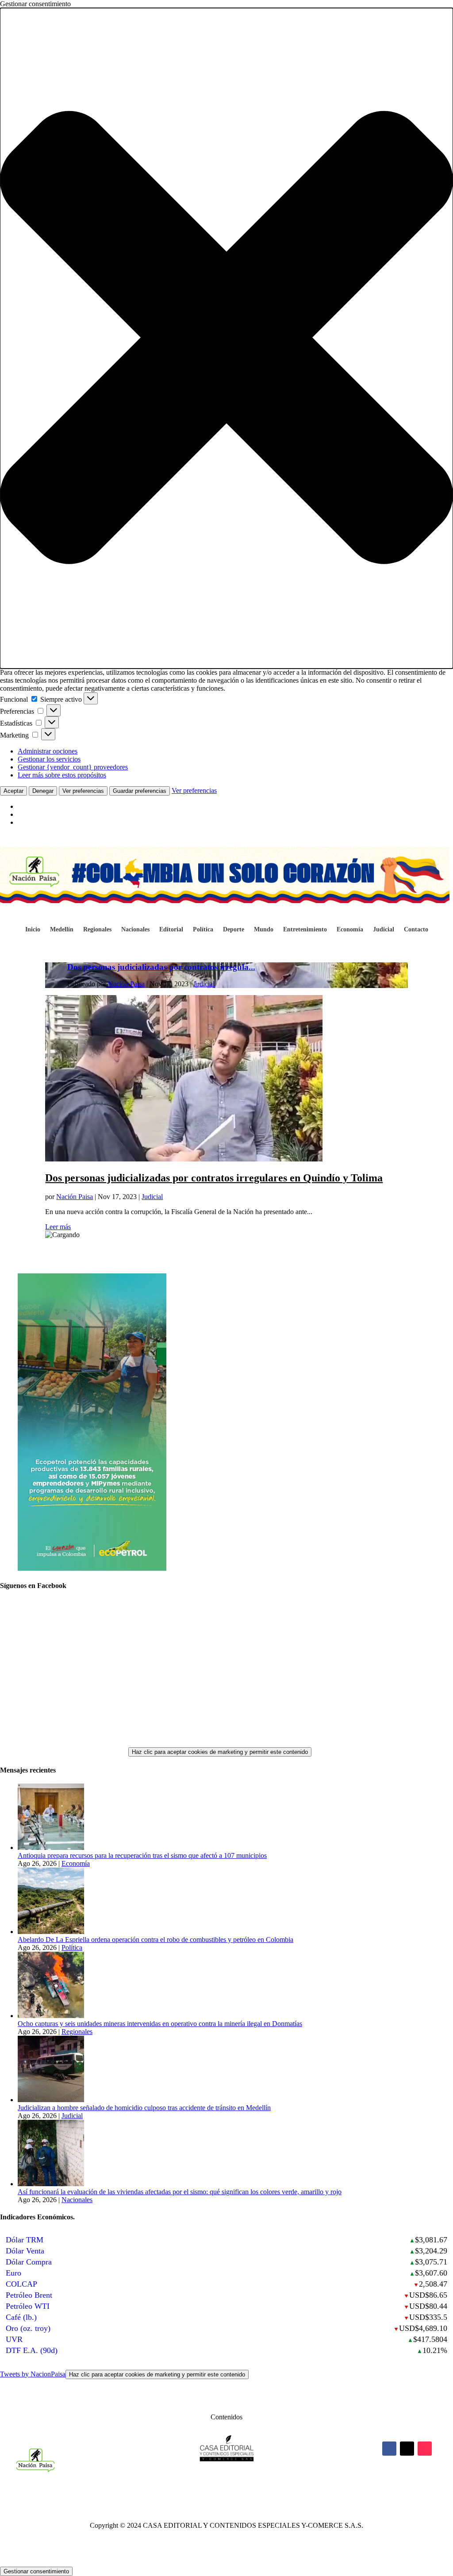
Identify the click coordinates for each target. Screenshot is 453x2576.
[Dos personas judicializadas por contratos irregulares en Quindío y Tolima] (184, 1159)
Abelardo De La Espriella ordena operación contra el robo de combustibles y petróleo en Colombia (155, 1940)
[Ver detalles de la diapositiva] (92, 1568)
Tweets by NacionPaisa (123, 2374)
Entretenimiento (305, 930)
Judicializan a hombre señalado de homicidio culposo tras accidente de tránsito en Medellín (144, 2108)
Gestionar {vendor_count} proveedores (73, 767)
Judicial (384, 930)
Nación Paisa (126, 984)
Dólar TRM (25, 2240)
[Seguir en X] (407, 2449)
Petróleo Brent (29, 2295)
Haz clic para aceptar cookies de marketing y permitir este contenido (220, 1752)
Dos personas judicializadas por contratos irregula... (161, 967)
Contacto (416, 930)
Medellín (62, 930)
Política (203, 930)
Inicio (33, 930)
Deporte (234, 930)
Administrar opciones (48, 751)
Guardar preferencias (140, 791)
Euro (13, 2273)
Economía (350, 930)
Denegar (43, 791)
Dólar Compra (29, 2262)
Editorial (171, 930)
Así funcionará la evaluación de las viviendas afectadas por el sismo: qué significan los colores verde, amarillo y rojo (180, 2192)
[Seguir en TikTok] (425, 2449)
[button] (226, 338)
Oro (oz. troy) (28, 2328)
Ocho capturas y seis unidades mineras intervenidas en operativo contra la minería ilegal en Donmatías (160, 2024)
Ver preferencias (83, 791)
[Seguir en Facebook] (389, 2449)
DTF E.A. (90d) (32, 2350)
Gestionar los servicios (49, 759)
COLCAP (21, 2284)
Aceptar (13, 791)
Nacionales (135, 930)
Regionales (97, 930)
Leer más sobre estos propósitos (62, 775)
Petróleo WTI (28, 2306)
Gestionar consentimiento (36, 2571)
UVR (14, 2339)
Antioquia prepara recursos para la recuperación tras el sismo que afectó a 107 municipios (142, 1855)
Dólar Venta (25, 2251)
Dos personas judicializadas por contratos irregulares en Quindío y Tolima (214, 1178)
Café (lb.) (21, 2317)
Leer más (58, 1227)
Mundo (264, 930)
